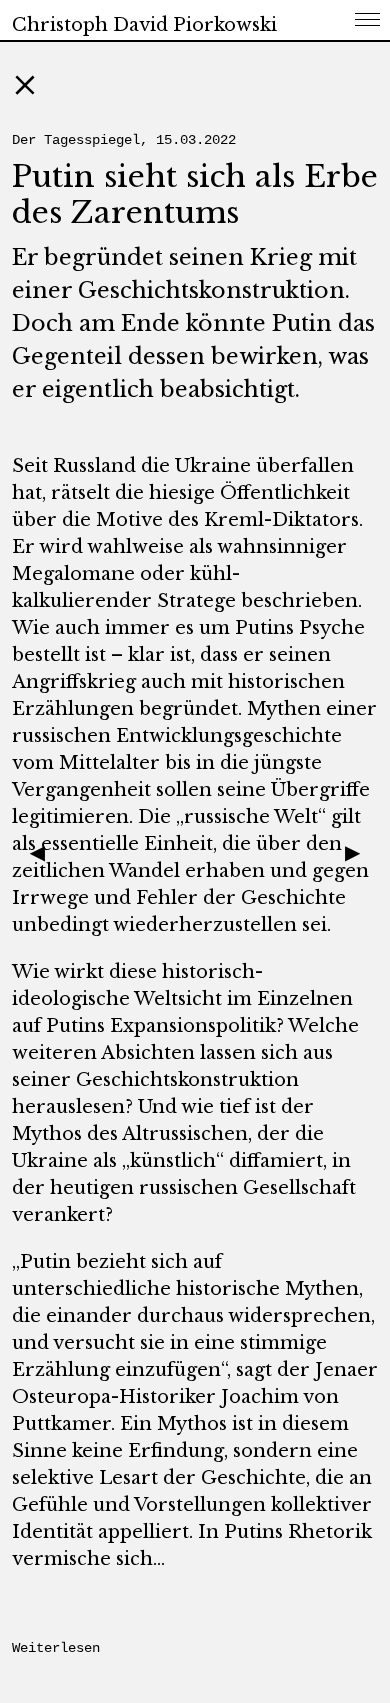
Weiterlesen (56, 1648)
